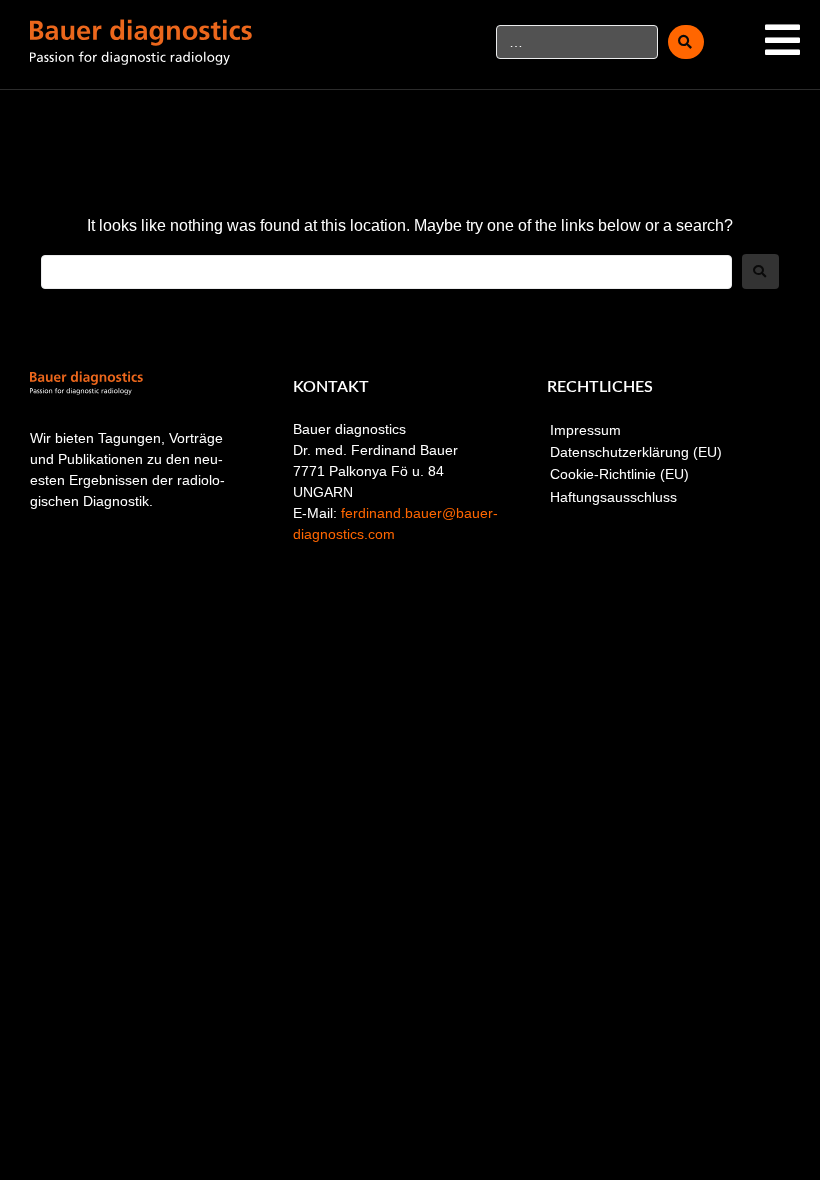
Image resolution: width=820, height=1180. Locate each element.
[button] (782, 40)
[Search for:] (386, 272)
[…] (577, 42)
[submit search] (686, 42)
